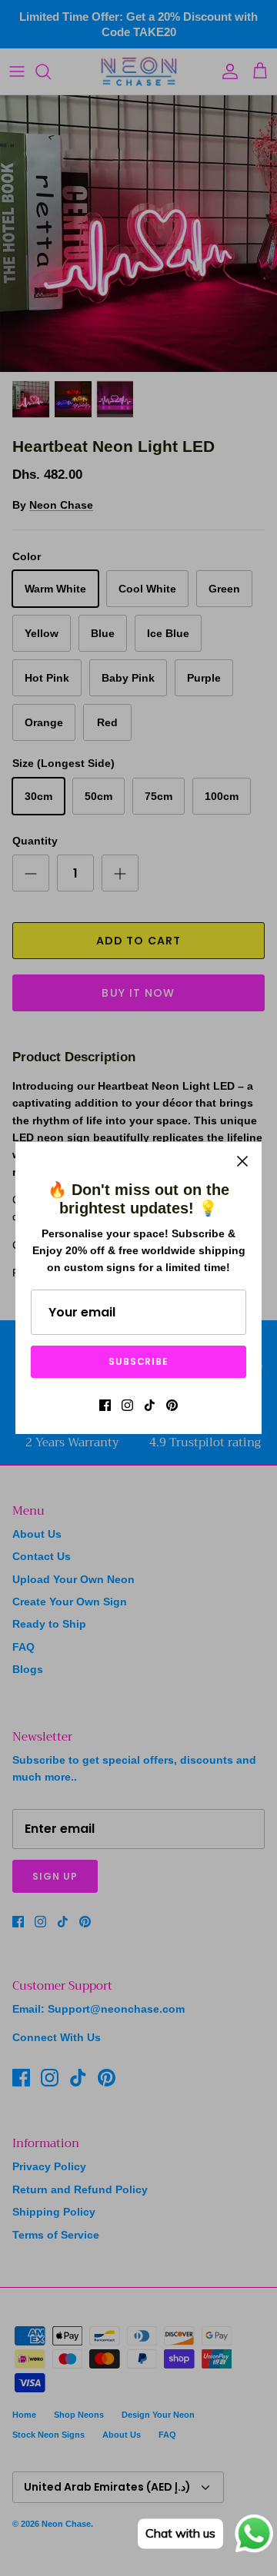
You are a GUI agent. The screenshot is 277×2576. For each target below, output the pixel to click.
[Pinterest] (172, 1405)
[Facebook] (105, 1405)
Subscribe (139, 1361)
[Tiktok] (150, 1405)
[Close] (242, 1161)
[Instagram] (127, 1405)
